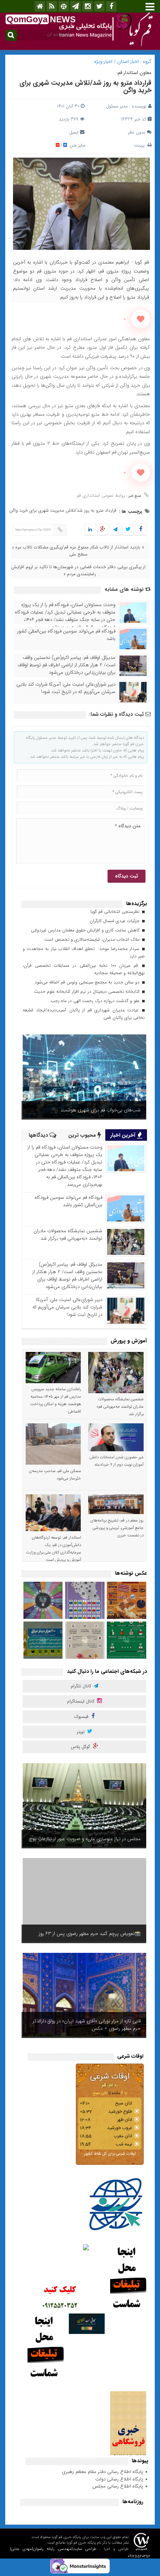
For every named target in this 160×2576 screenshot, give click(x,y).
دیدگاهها (39, 1135)
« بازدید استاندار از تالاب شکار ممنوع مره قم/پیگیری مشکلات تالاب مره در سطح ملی (77, 551)
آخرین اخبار (124, 1135)
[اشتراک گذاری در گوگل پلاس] (103, 530)
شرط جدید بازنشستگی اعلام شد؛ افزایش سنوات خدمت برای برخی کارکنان (86, 1930)
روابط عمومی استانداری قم (101, 495)
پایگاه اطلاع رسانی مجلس (118, 2486)
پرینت (141, 145)
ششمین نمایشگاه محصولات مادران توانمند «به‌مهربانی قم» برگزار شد (68, 1235)
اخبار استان (128, 62)
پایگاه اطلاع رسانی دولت (119, 2479)
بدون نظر (137, 132)
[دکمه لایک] (141, 319)
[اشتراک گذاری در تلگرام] (115, 530)
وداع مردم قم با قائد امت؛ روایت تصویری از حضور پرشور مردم (86, 2025)
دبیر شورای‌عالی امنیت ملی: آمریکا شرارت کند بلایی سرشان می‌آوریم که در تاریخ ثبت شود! (66, 688)
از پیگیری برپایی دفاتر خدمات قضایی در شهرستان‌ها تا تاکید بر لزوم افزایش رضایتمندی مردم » (78, 570)
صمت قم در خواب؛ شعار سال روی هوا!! (103, 1839)
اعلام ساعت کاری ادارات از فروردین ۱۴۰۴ (102, 1110)
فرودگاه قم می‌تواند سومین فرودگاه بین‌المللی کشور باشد (66, 635)
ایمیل (74, 132)
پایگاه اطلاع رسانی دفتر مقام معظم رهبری (103, 2472)
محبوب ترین (83, 1135)
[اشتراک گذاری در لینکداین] (90, 530)
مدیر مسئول (117, 106)
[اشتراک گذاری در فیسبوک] (140, 530)
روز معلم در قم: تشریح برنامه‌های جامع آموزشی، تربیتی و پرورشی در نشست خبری (117, 1528)
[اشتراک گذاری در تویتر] (128, 530)
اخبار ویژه (103, 62)
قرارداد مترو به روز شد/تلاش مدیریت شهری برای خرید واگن (85, 87)
